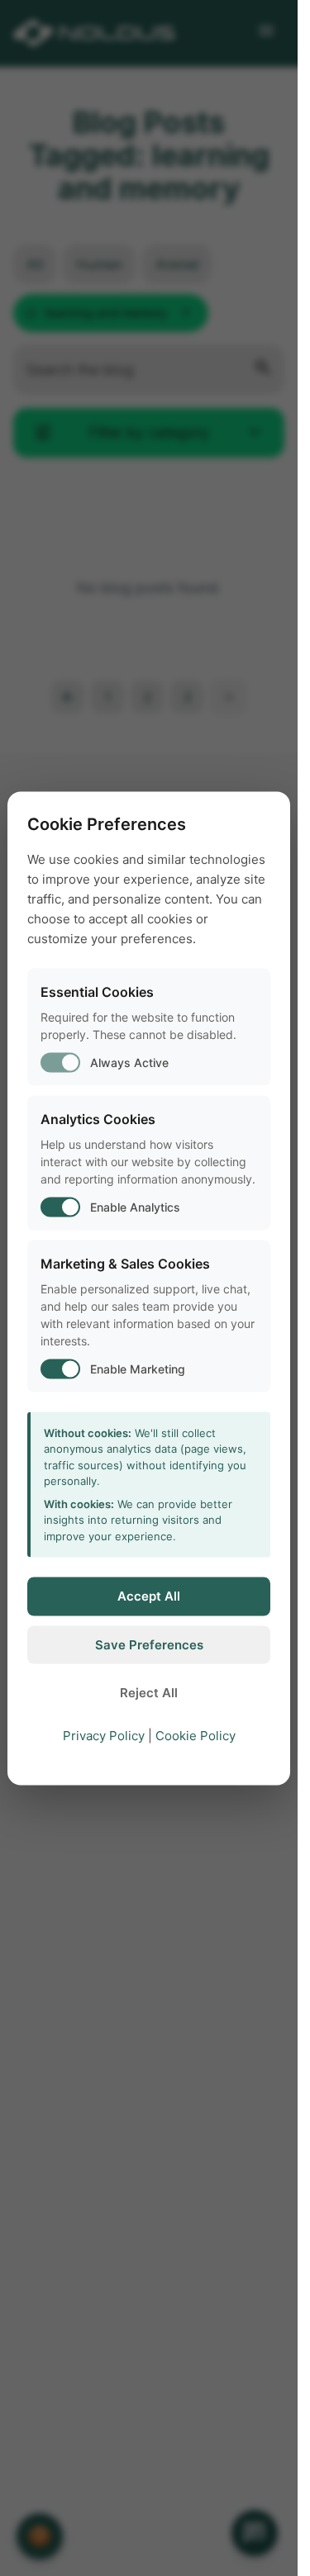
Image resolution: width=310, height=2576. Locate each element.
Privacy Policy (104, 1735)
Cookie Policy (196, 1735)
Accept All (149, 1596)
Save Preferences (149, 1644)
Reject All (149, 1693)
